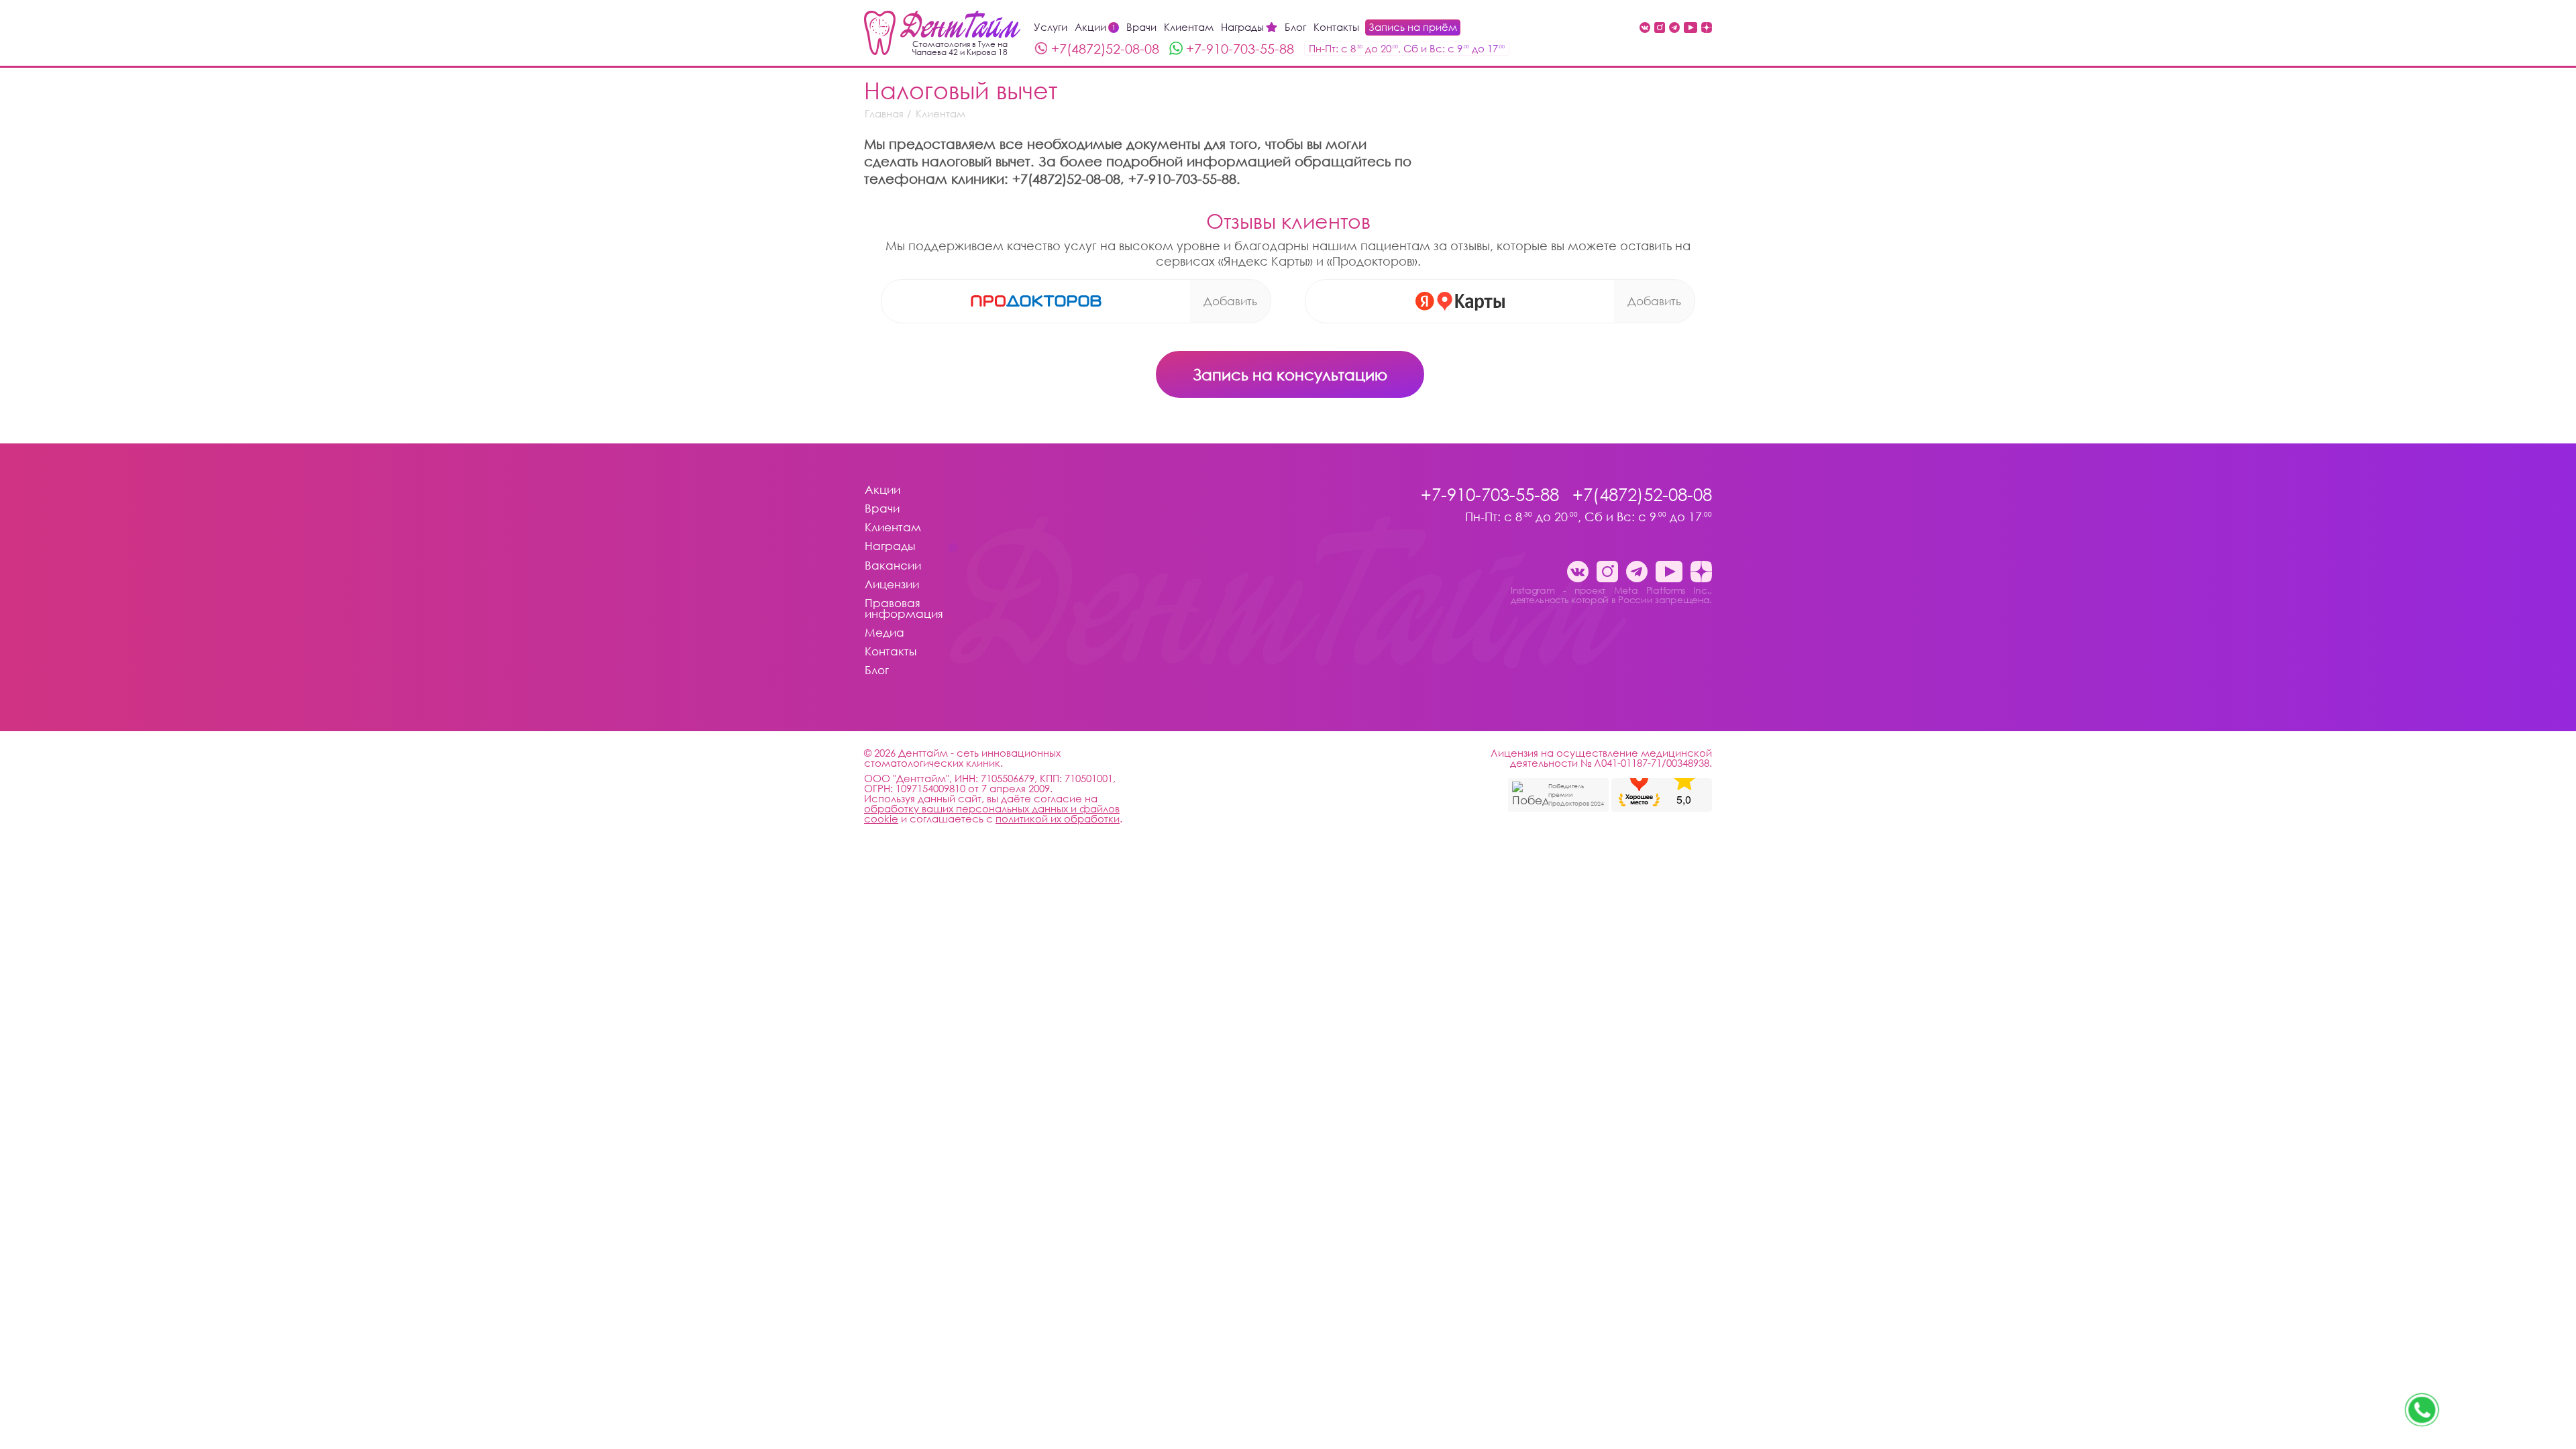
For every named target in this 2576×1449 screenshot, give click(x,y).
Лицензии (892, 585)
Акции (1095, 27)
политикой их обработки (1058, 818)
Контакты (1336, 27)
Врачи (1141, 27)
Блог (1295, 27)
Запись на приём (1413, 27)
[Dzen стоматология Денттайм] (1707, 29)
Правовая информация (904, 609)
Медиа (884, 633)
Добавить (1230, 301)
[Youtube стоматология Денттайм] (1690, 29)
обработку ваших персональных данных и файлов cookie (992, 813)
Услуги (1051, 27)
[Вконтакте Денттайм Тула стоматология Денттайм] (1645, 29)
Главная (884, 114)
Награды (1242, 27)
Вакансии (893, 566)
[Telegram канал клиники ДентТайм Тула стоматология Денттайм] (1674, 29)
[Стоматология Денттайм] (942, 33)
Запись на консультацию (1290, 374)
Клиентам (1189, 27)
